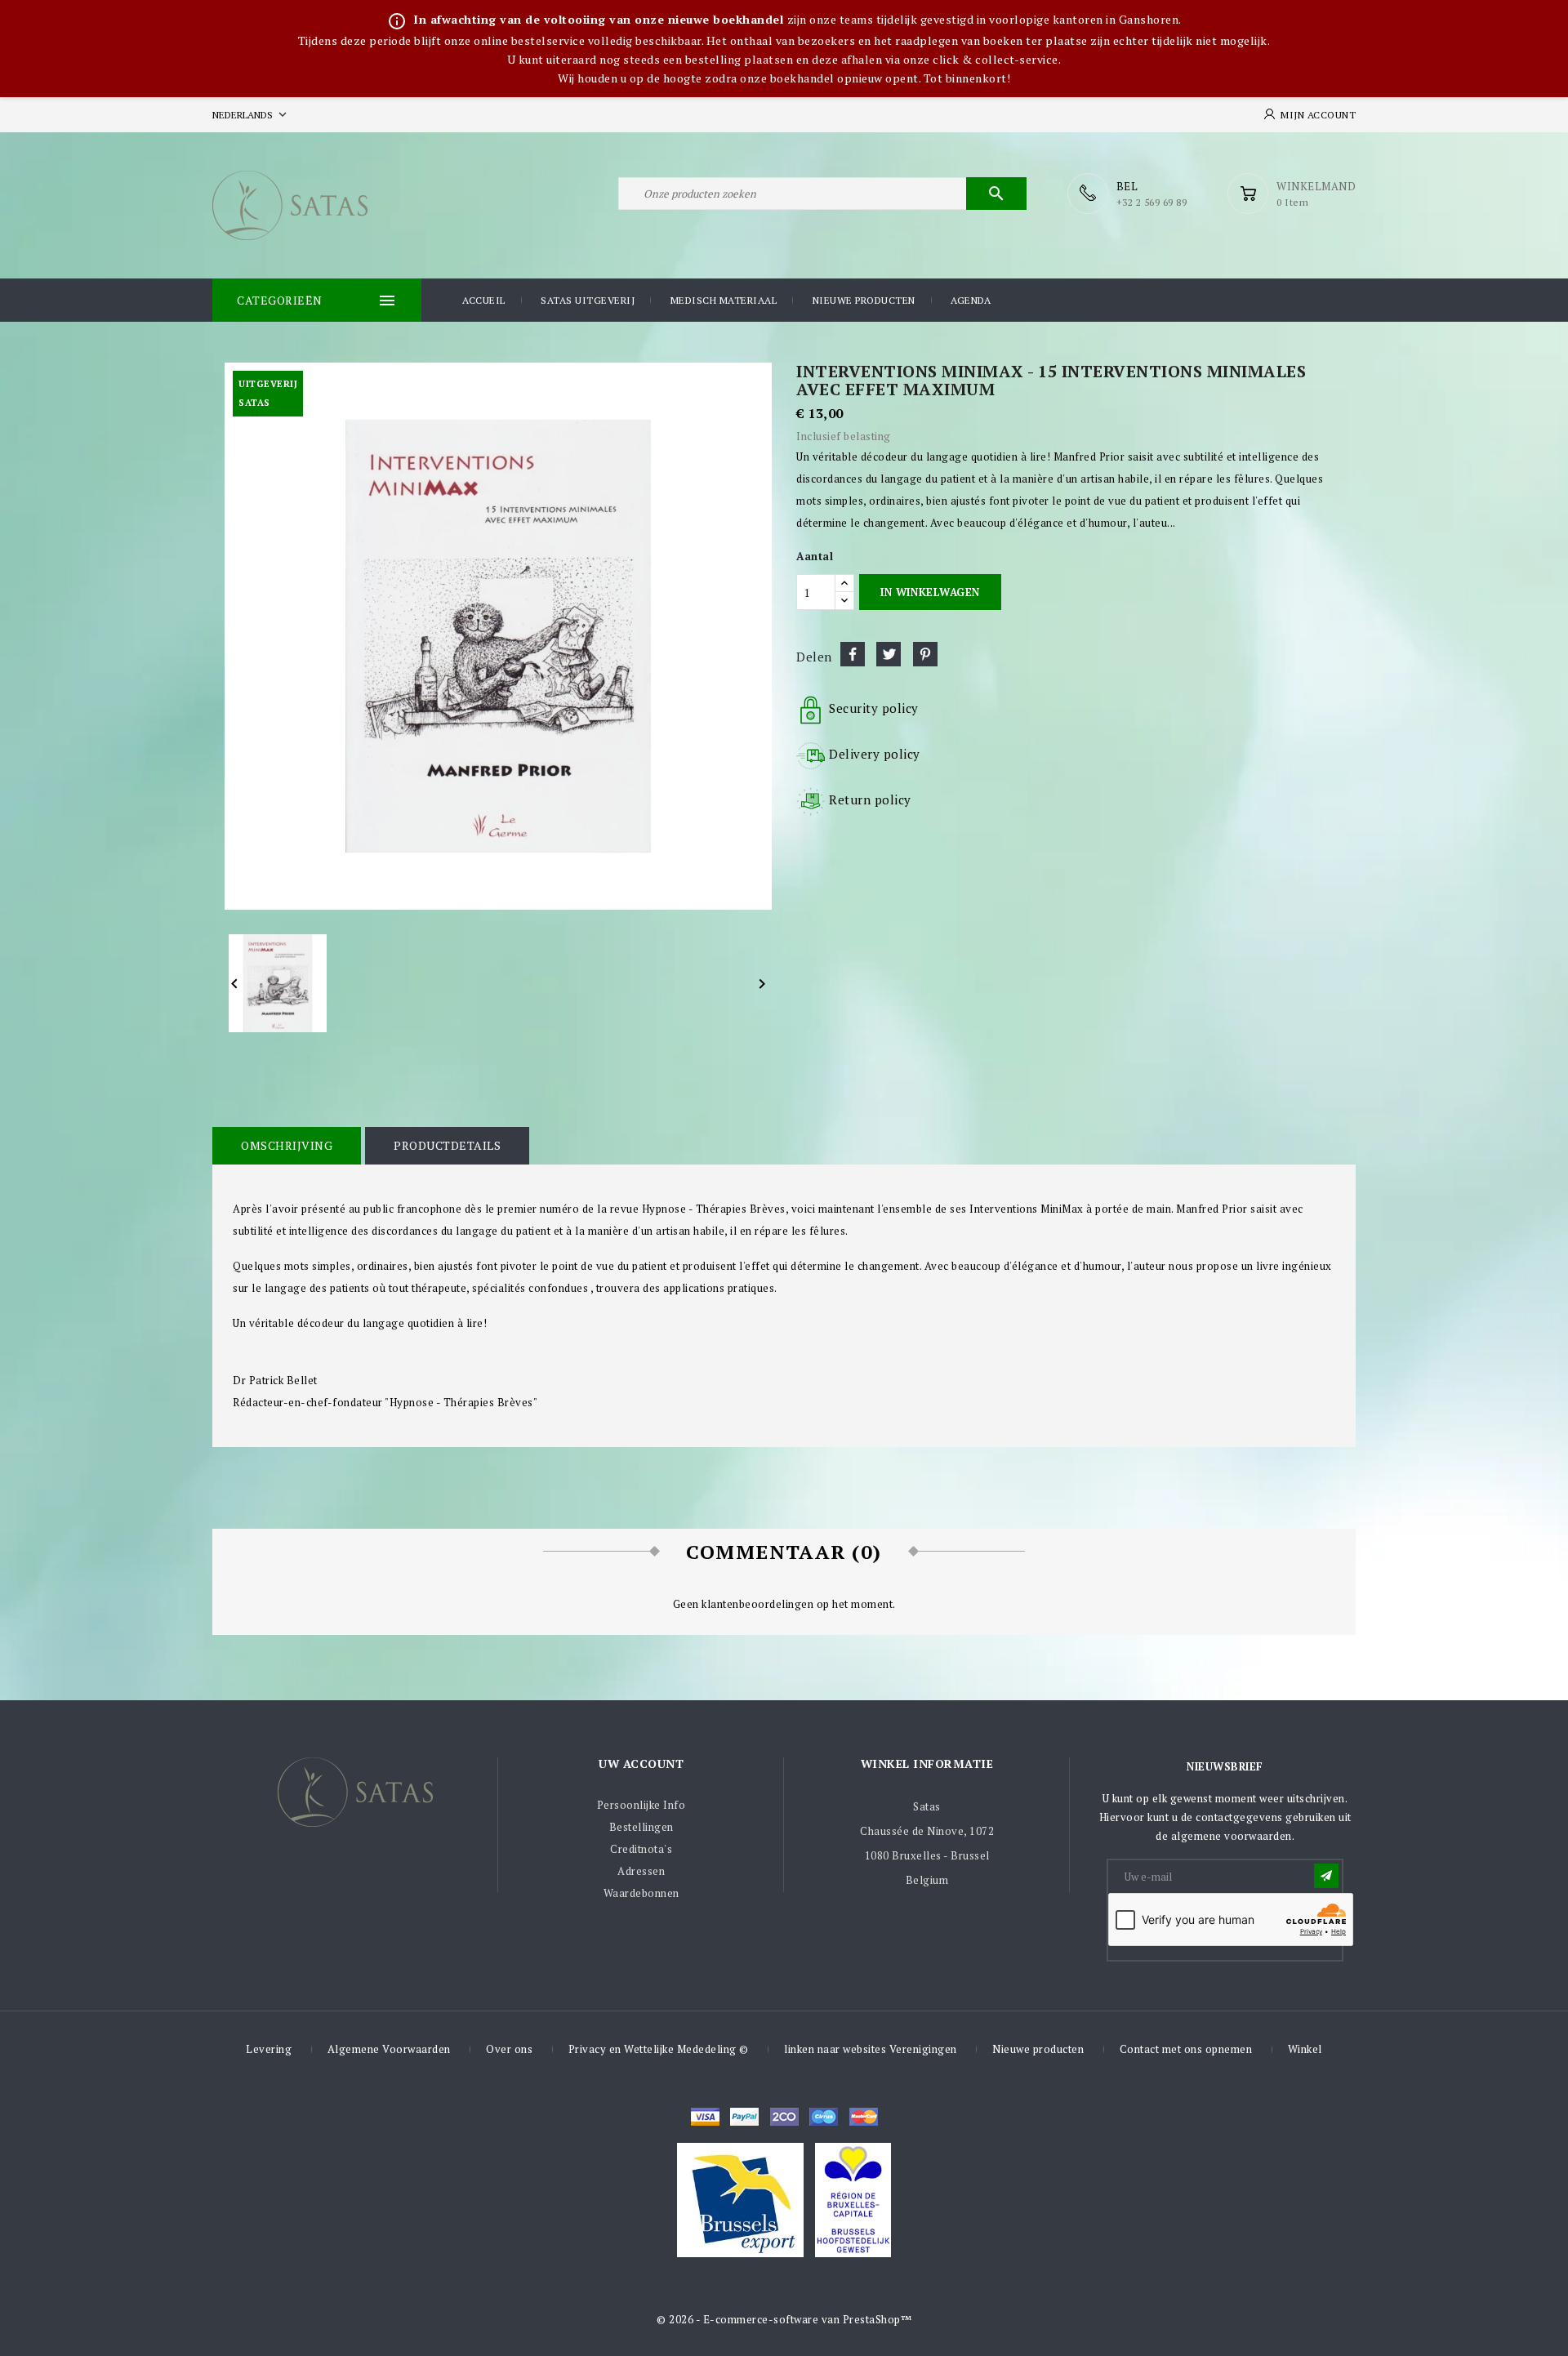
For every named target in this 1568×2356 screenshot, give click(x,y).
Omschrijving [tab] (287, 1145)
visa (705, 2117)
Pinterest (925, 654)
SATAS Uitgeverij (588, 300)
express (784, 2117)
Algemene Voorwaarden (389, 2049)
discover (744, 2117)
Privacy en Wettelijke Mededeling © (659, 2049)
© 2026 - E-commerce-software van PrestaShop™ (784, 2319)
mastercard (824, 2117)
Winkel (1305, 2049)
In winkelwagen (930, 592)
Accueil (484, 300)
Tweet (889, 654)
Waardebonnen (641, 1893)
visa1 (864, 2117)
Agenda (971, 300)
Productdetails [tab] (447, 1145)
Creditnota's (641, 1849)
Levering (269, 2049)
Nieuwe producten (864, 300)
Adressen (641, 1871)
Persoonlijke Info (641, 1805)
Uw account (641, 1764)
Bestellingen (641, 1827)
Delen (853, 654)
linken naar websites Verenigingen (871, 2049)
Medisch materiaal (724, 300)
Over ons (509, 2049)
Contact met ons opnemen (1186, 2049)
